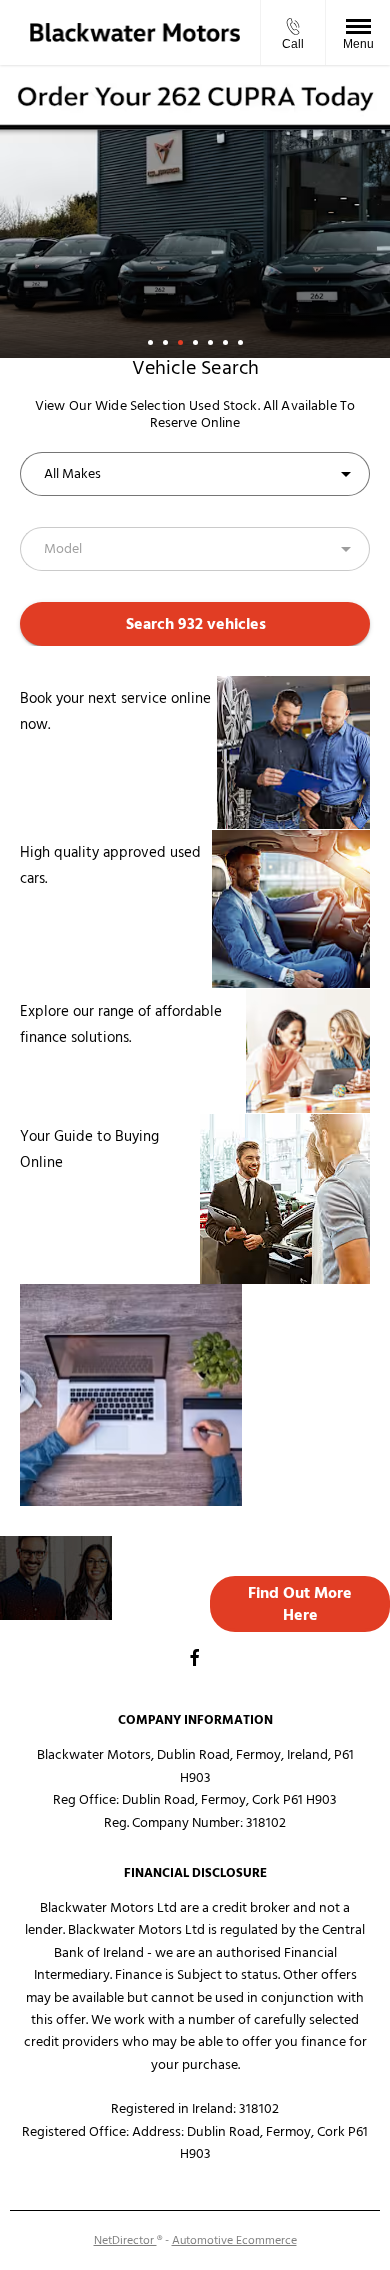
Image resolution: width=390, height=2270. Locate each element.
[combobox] (195, 474)
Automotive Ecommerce (234, 2240)
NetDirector (125, 2240)
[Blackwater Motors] (135, 32)
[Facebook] (195, 1656)
